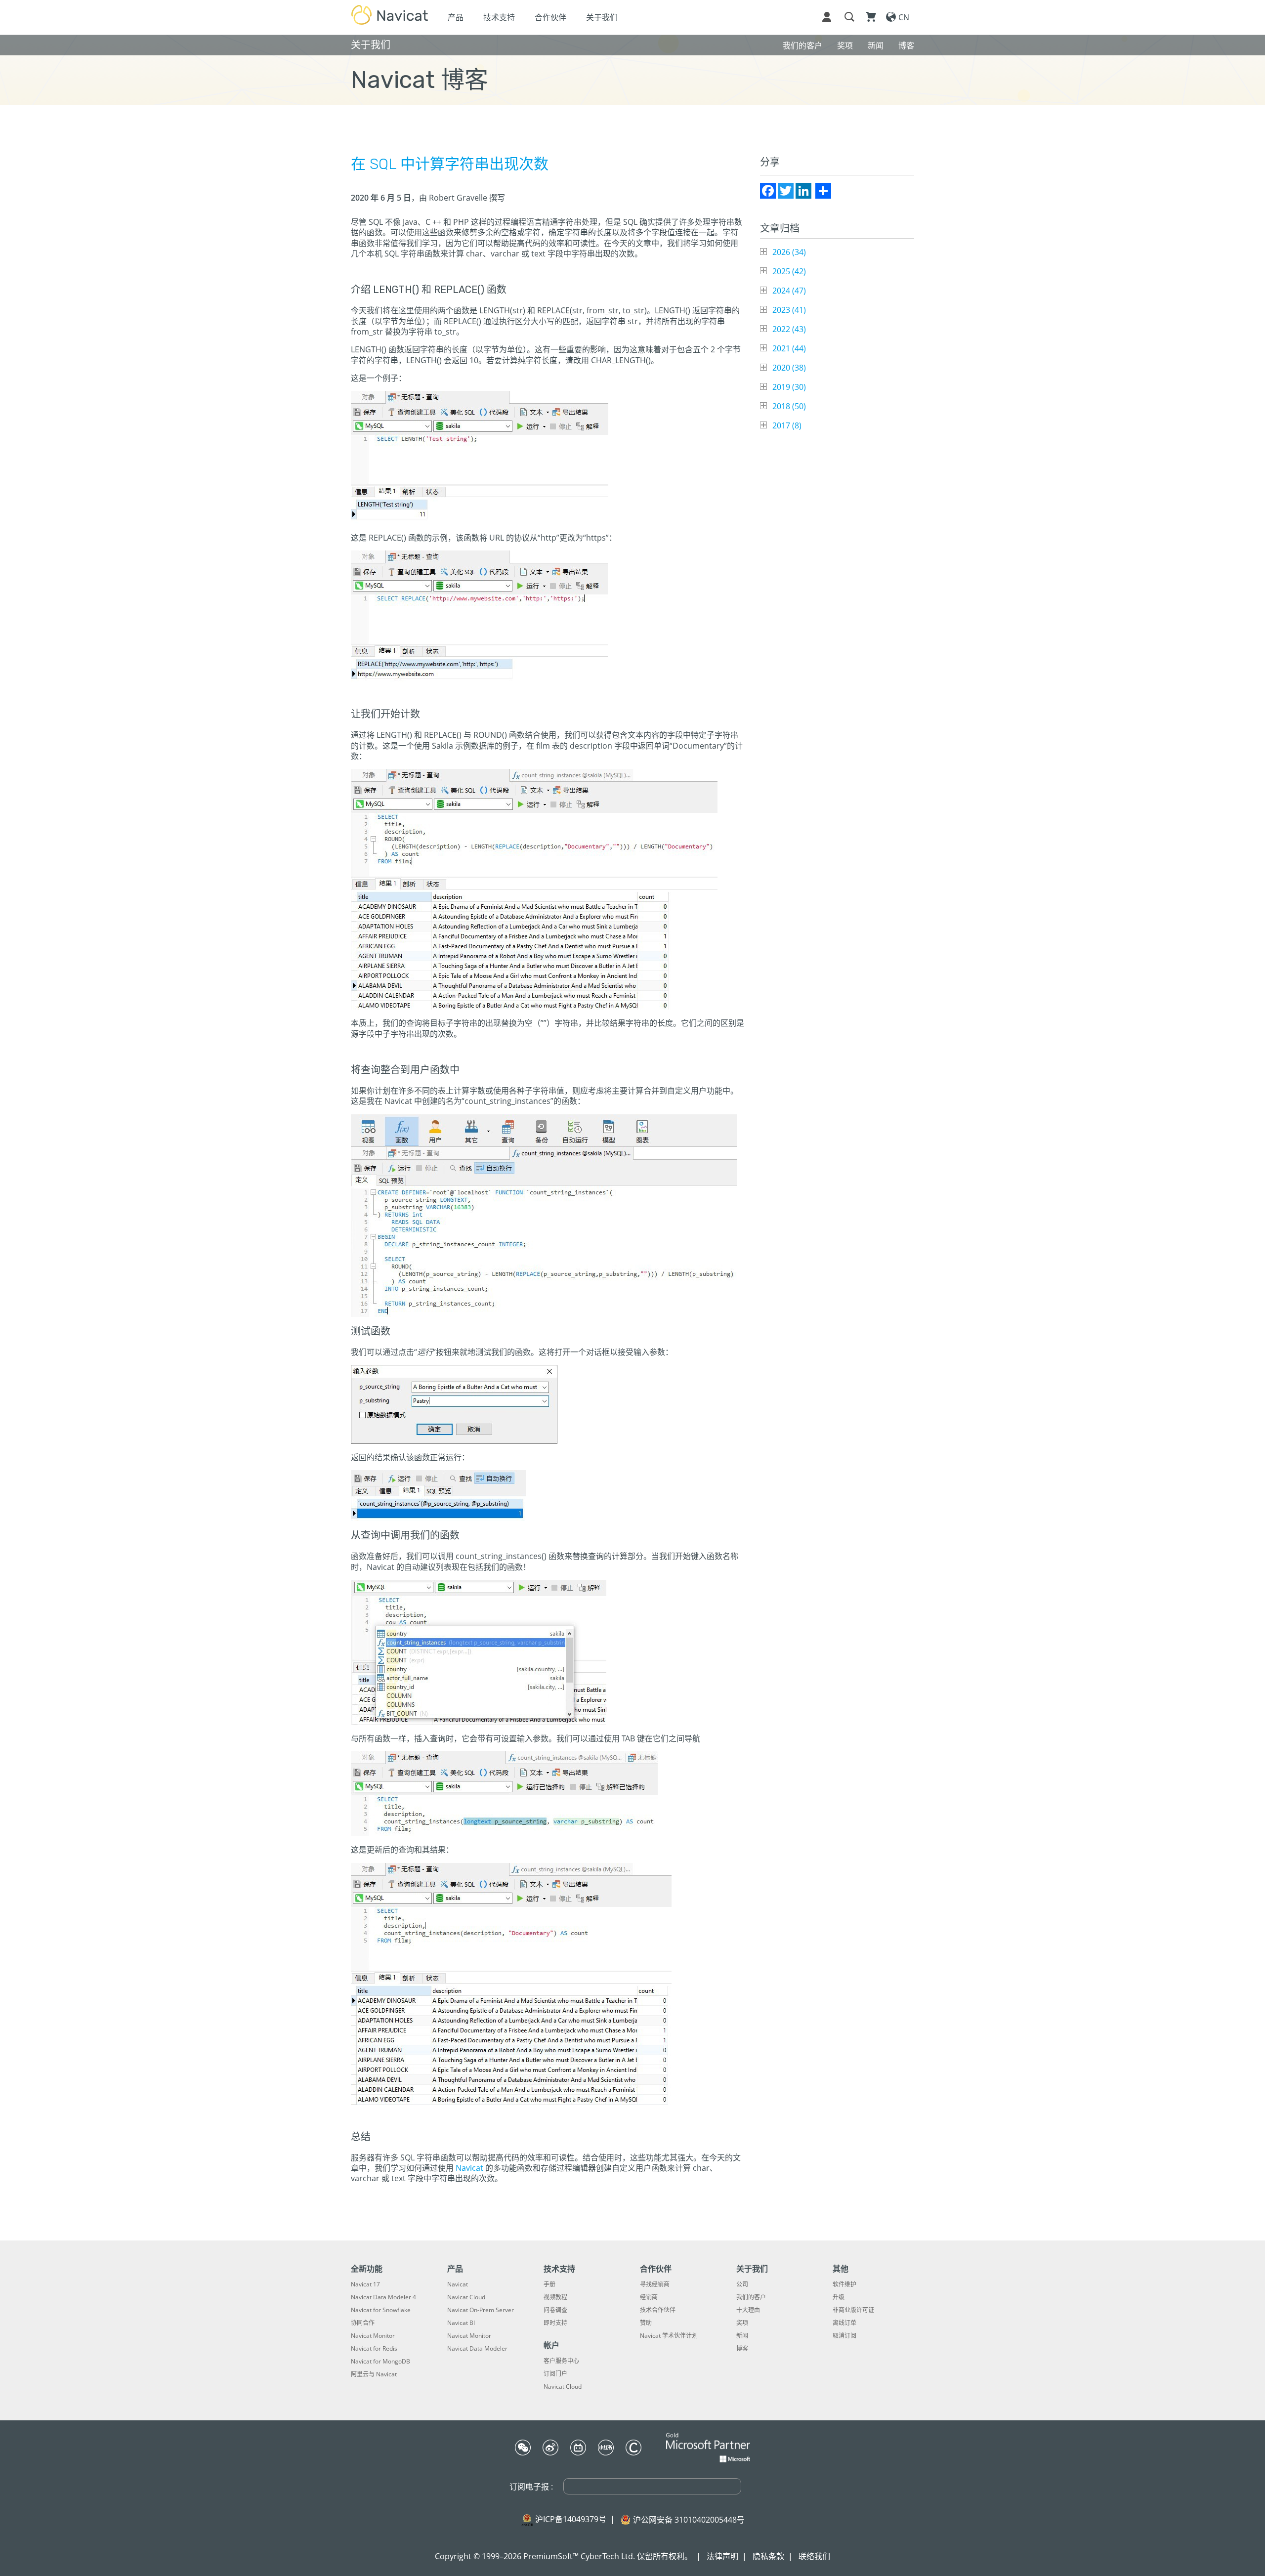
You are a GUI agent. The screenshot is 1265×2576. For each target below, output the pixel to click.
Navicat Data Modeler (477, 2349)
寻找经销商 (655, 2284)
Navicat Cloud (466, 2297)
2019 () (789, 387)
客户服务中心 (561, 2361)
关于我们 (602, 17)
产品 (456, 17)
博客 (742, 2349)
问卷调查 (555, 2310)
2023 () (789, 310)
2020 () (789, 368)
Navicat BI (461, 2323)
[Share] (823, 191)
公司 (742, 2284)
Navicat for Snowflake (381, 2310)
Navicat (469, 2168)
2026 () (789, 252)
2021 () (789, 348)
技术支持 (499, 17)
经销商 (649, 2297)
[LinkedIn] (803, 191)
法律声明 (722, 2556)
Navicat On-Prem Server (481, 2310)
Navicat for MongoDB (380, 2362)
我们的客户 (751, 2297)
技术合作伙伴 (658, 2310)
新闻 (742, 2336)
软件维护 (844, 2284)
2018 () (789, 406)
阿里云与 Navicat (374, 2374)
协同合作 (363, 2323)
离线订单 (844, 2323)
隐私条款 (768, 2556)
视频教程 (555, 2297)
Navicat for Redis (374, 2349)
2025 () (789, 271)
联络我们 (814, 2556)
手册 (549, 2284)
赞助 (646, 2323)
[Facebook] (768, 191)
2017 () (787, 425)
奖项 (742, 2323)
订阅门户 (555, 2374)
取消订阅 (844, 2336)
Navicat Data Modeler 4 (383, 2297)
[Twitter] (786, 191)
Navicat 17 (365, 2284)
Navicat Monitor (373, 2336)
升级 (839, 2297)
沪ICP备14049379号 (571, 2519)
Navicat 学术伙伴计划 (669, 2336)
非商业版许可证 (853, 2310)
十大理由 (748, 2310)
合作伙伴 (550, 17)
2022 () (789, 329)
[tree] (837, 339)
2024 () (789, 291)
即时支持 (555, 2323)
